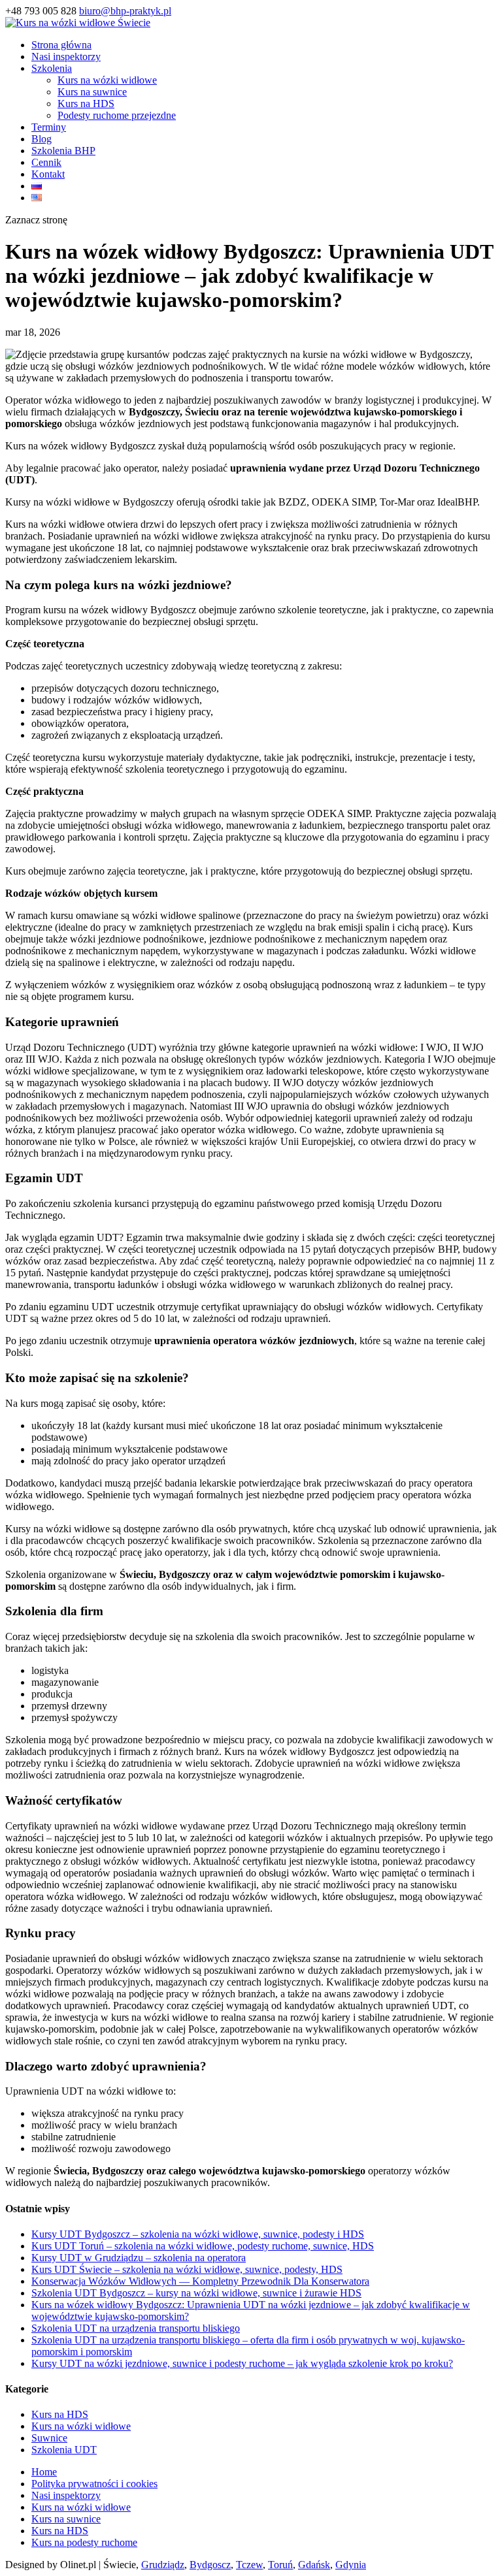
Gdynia (351, 2565)
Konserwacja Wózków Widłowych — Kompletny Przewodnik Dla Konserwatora (200, 2281)
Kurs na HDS (86, 104)
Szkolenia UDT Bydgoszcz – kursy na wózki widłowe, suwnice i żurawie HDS (196, 2293)
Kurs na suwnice (92, 92)
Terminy (49, 127)
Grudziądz (163, 2565)
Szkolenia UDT (64, 2450)
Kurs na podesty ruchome (84, 2542)
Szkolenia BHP (63, 151)
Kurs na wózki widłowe (107, 80)
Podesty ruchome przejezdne (117, 115)
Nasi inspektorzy (66, 56)
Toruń (280, 2565)
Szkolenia (52, 68)
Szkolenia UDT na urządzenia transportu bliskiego (136, 2328)
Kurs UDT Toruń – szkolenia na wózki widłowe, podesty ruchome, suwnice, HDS (203, 2246)
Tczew (249, 2565)
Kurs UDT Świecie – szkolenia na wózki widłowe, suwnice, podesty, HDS (187, 2269)
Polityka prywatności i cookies (94, 2484)
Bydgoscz (210, 2565)
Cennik (46, 162)
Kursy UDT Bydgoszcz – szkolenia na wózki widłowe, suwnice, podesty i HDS (198, 2234)
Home (44, 2472)
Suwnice (49, 2438)
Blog (42, 139)
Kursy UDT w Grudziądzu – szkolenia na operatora (139, 2258)
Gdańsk (314, 2565)
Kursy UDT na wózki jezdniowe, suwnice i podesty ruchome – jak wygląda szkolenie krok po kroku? (242, 2363)
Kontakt (48, 174)
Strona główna (61, 45)
